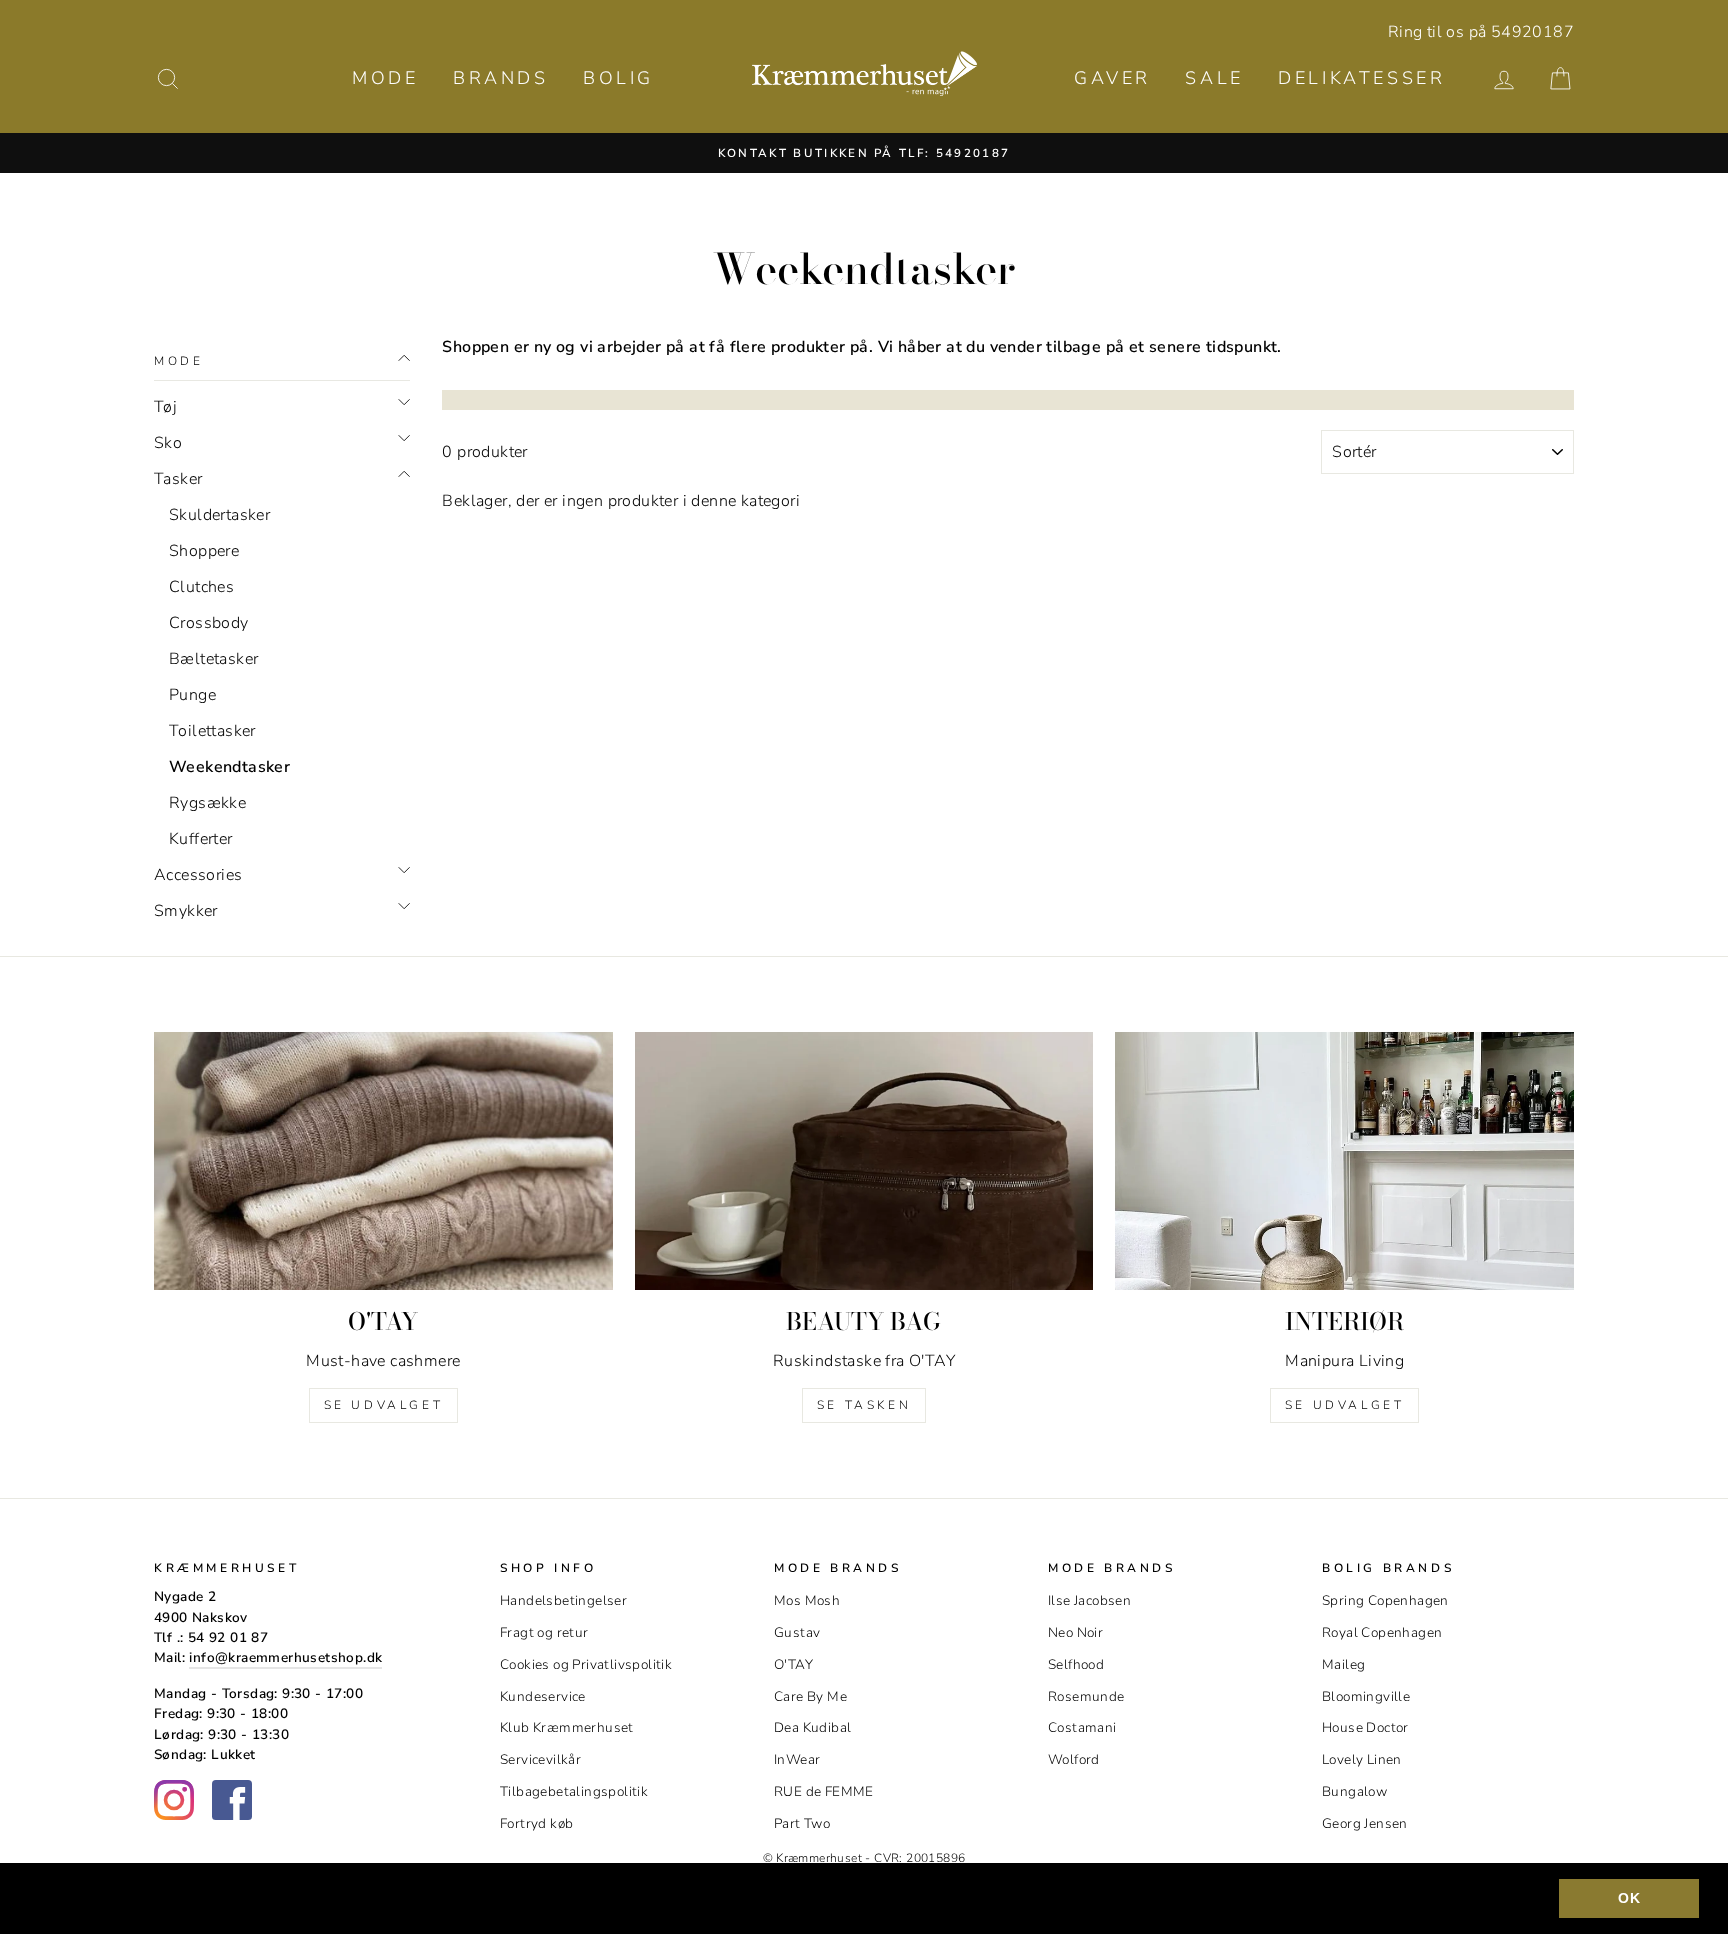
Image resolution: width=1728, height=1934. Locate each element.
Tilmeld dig (864, 1098)
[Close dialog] (1228, 683)
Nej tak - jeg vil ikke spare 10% (864, 1233)
